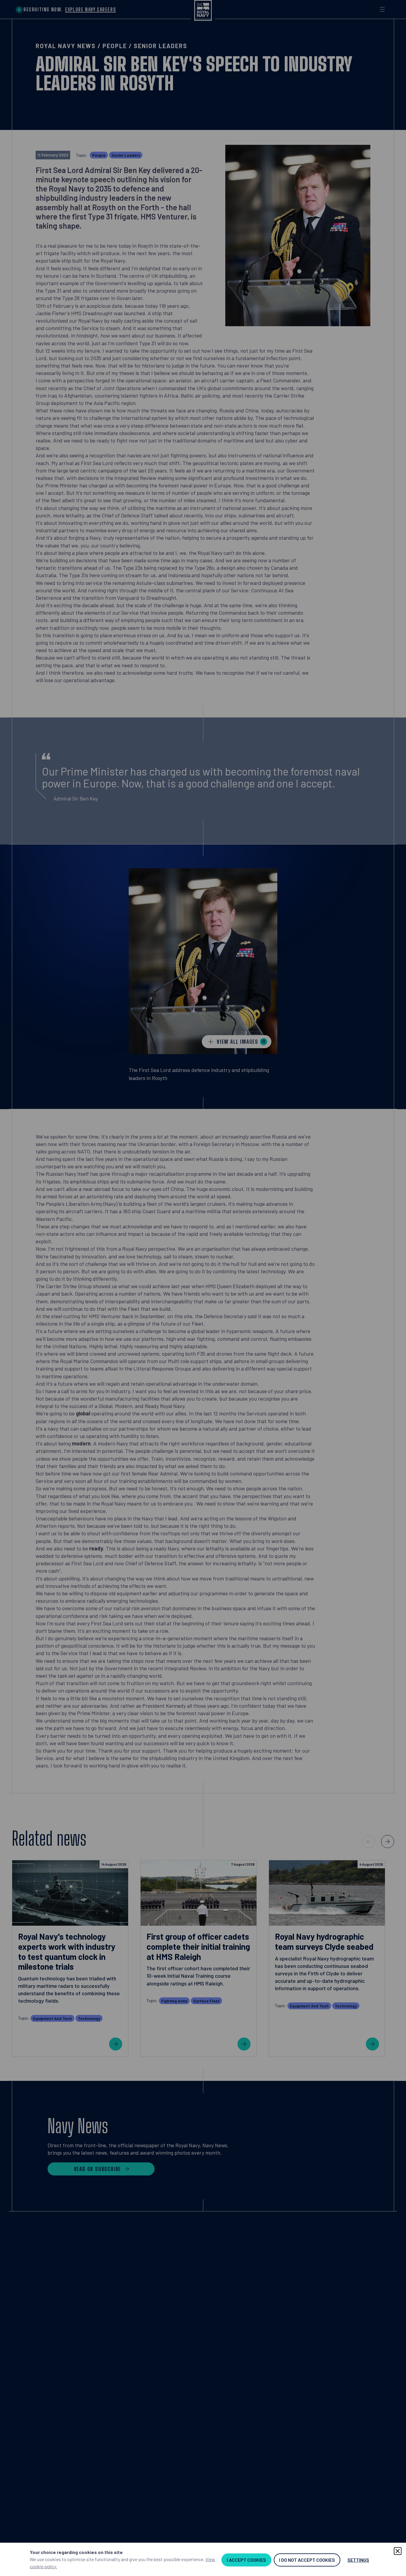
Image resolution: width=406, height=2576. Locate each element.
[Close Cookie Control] (398, 2551)
